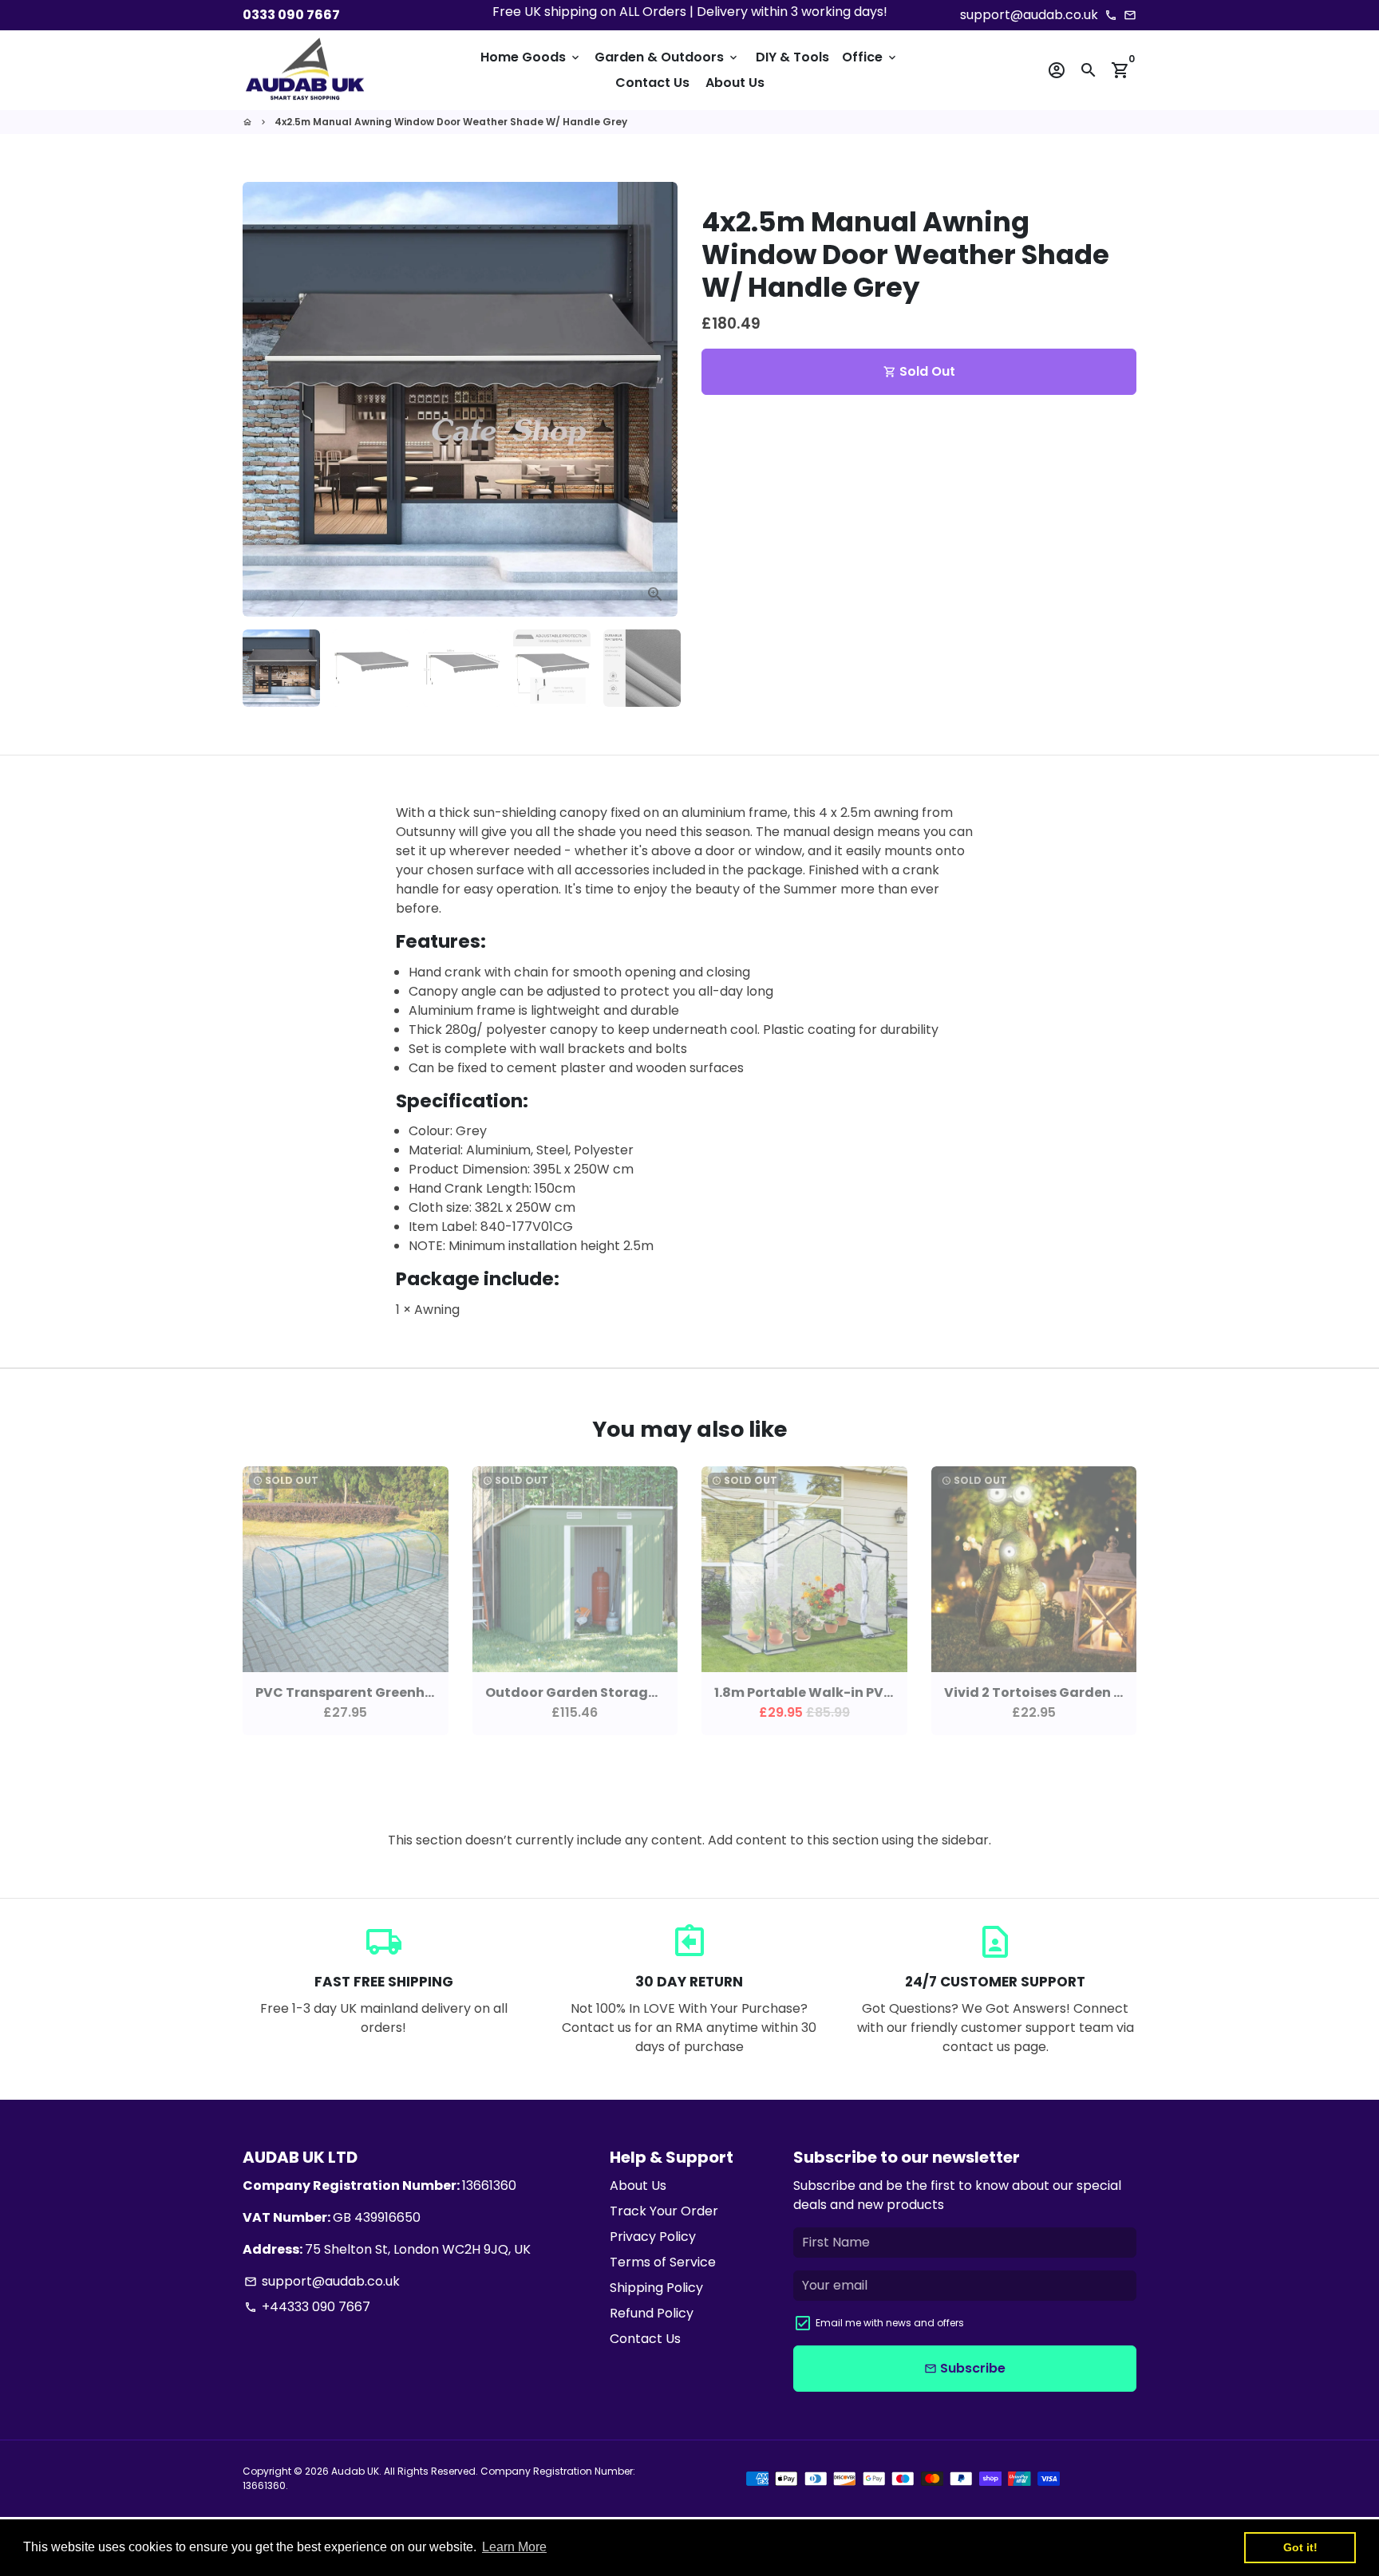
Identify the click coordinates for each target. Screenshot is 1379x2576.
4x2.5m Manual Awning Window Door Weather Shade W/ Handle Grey (451, 122)
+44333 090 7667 (307, 2307)
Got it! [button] (1300, 2547)
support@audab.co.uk (322, 2281)
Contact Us (652, 83)
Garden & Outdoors (667, 57)
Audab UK (355, 2471)
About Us (735, 83)
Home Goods (531, 57)
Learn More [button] (514, 2547)
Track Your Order (664, 2211)
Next (656, 400)
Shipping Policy (656, 2288)
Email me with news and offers (890, 2323)
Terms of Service (663, 2262)
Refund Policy (652, 2313)
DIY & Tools (792, 57)
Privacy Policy (653, 2237)
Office (870, 57)
